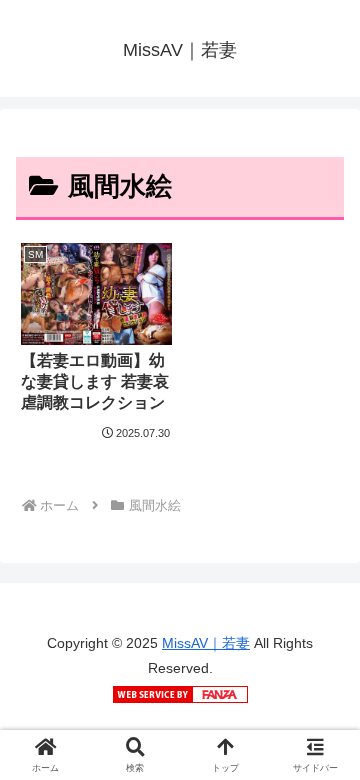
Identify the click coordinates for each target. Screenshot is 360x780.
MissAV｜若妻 (206, 643)
